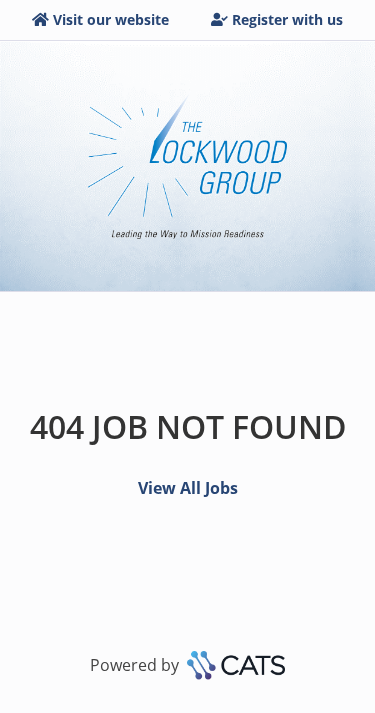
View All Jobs (188, 488)
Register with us (287, 19)
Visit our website (111, 19)
